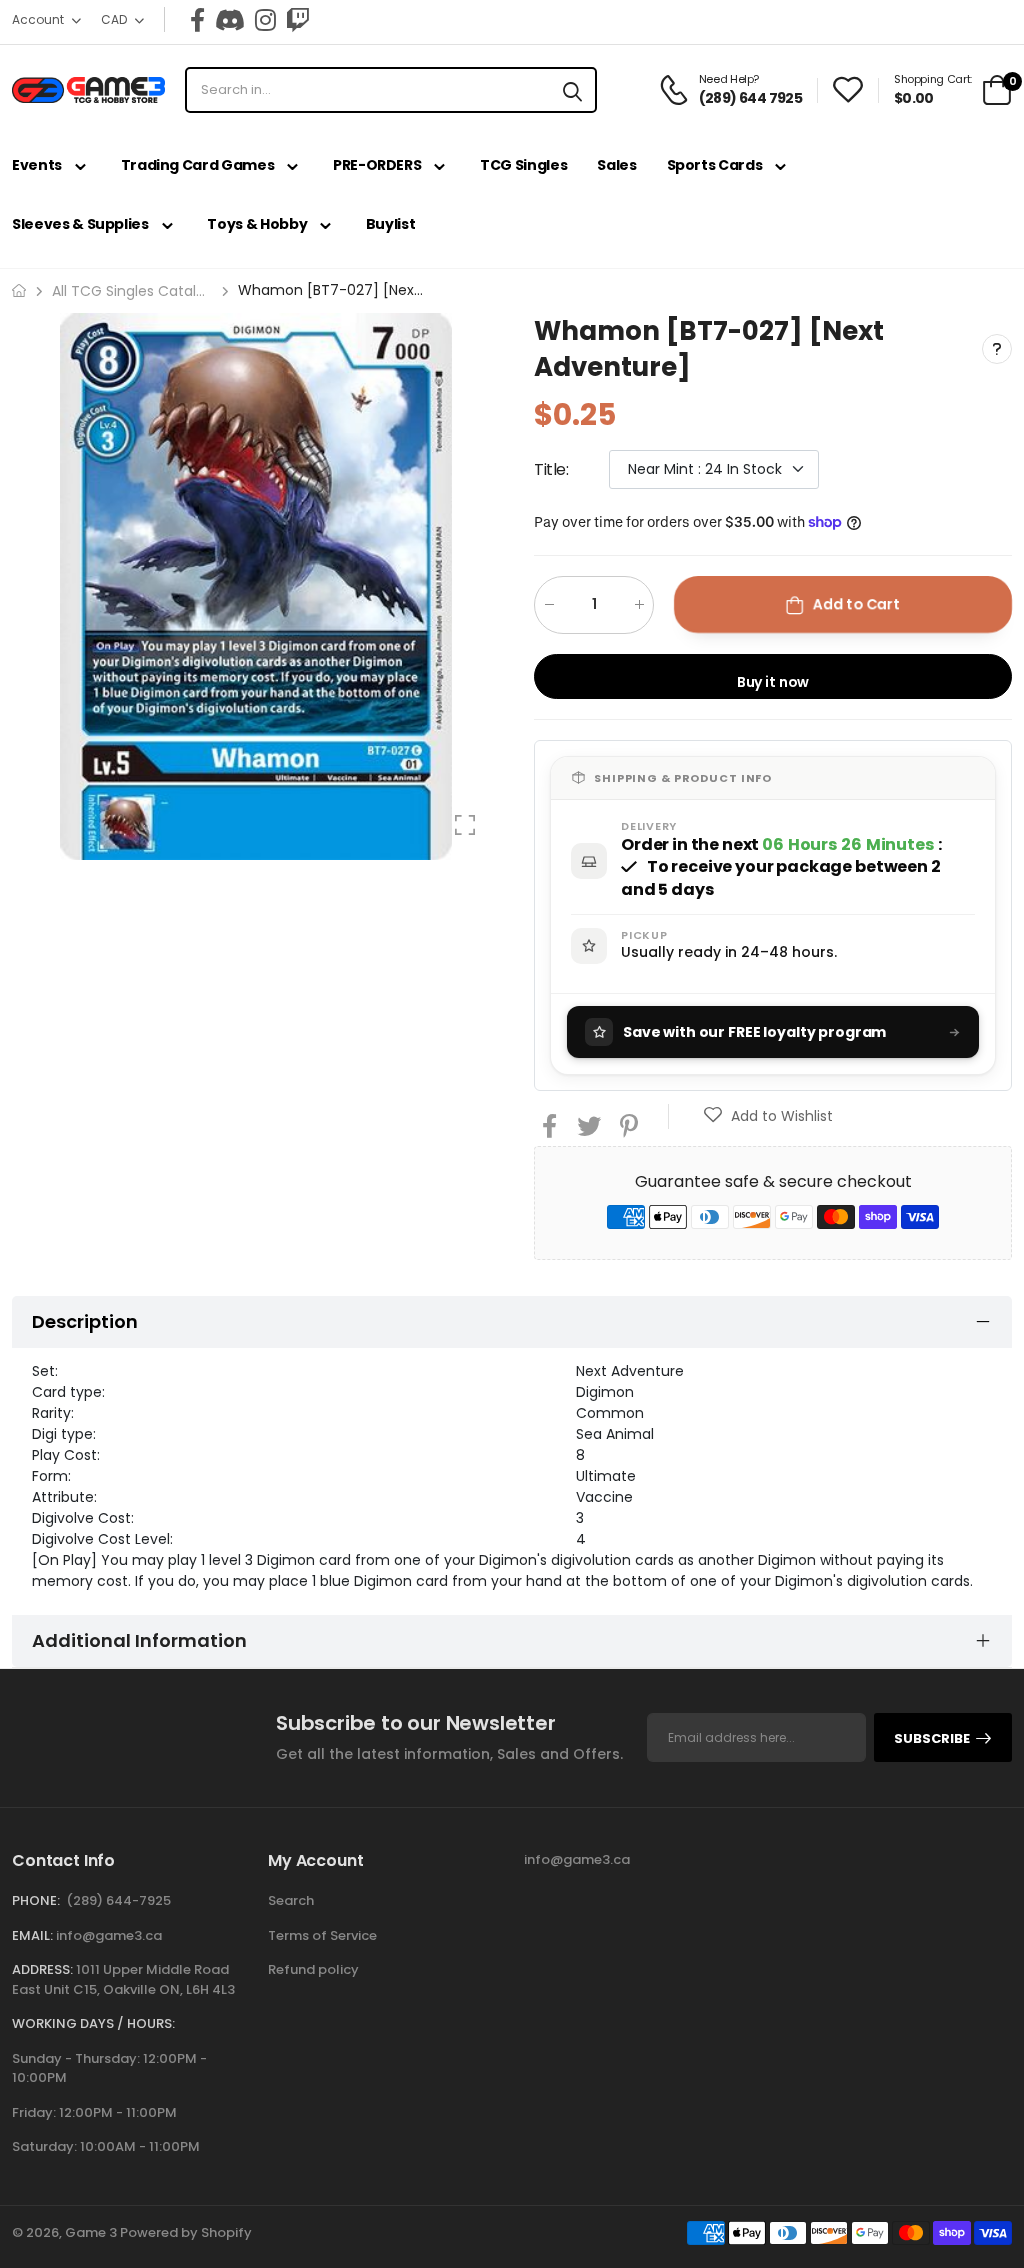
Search (291, 1900)
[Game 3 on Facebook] (197, 20)
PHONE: (36, 1900)
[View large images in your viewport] (465, 825)
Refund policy (313, 1969)
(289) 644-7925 (118, 1900)
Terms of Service (322, 1935)
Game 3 (91, 2232)
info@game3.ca (109, 1935)
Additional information (139, 1640)
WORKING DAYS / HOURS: (93, 2023)
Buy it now (773, 681)
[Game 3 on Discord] (230, 20)
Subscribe (932, 1738)
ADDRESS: (42, 1969)
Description (85, 1321)
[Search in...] (572, 90)
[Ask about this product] (997, 349)
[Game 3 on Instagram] (265, 20)
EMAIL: (32, 1935)
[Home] (19, 290)
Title (551, 468)
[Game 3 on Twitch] (298, 20)
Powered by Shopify (186, 2232)
